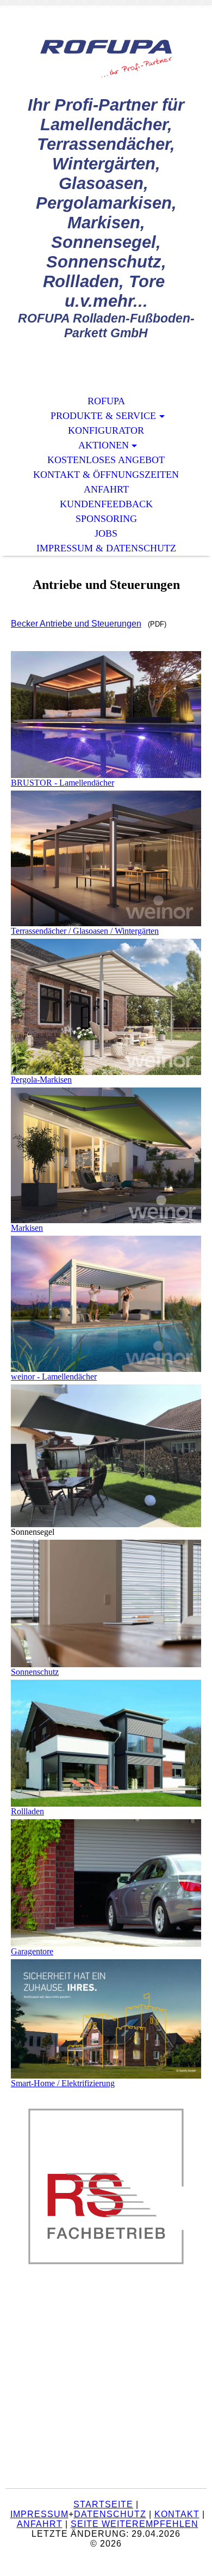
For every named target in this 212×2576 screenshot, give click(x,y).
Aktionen (104, 445)
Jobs (106, 533)
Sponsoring (106, 519)
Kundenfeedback (106, 504)
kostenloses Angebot (106, 460)
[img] (106, 59)
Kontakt (177, 2514)
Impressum (39, 2514)
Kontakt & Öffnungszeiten (106, 475)
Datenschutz (110, 2514)
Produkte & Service (103, 416)
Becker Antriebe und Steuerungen (76, 624)
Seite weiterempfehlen (135, 2524)
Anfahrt (106, 489)
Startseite (103, 2504)
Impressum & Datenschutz (106, 548)
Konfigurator (106, 430)
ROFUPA (106, 401)
